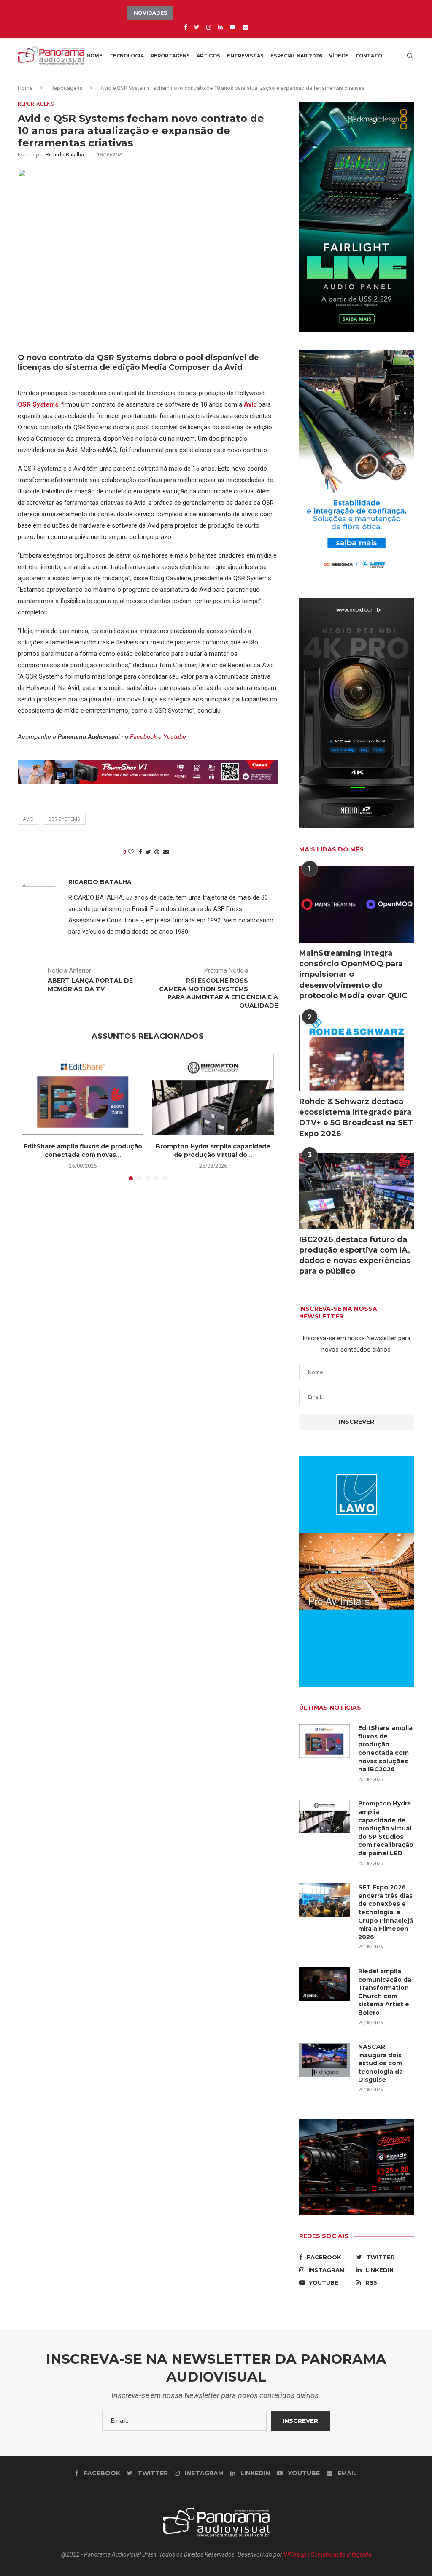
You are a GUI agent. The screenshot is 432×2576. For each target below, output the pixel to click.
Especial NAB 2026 (296, 56)
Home (94, 56)
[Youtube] (233, 27)
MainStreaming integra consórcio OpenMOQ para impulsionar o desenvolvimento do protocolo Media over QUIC (353, 974)
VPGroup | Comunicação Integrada (327, 2554)
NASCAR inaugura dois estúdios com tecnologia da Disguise (381, 2063)
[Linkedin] (220, 27)
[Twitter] (197, 27)
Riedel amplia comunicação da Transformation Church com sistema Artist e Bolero (385, 1992)
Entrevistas (245, 56)
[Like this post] (131, 852)
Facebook (143, 737)
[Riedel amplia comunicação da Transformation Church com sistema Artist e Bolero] (324, 1984)
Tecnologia (127, 56)
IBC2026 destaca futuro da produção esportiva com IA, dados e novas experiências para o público (355, 1256)
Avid (28, 819)
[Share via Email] (166, 852)
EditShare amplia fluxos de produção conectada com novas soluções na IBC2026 (385, 1749)
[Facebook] (185, 27)
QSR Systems (64, 819)
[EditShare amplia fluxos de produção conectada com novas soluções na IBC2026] (83, 1094)
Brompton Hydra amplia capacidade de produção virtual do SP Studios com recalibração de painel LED (386, 1828)
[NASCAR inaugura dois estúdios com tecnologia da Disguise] (324, 2060)
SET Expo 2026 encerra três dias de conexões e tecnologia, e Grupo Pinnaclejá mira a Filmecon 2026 (386, 1912)
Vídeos (339, 56)
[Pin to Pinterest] (157, 852)
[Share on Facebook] (140, 852)
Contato (369, 56)
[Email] (245, 27)
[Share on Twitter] (148, 852)
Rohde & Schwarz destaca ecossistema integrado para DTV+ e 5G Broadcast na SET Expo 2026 (356, 1118)
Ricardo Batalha (65, 155)
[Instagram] (209, 27)
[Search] (410, 56)
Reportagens (170, 56)
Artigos (208, 56)
